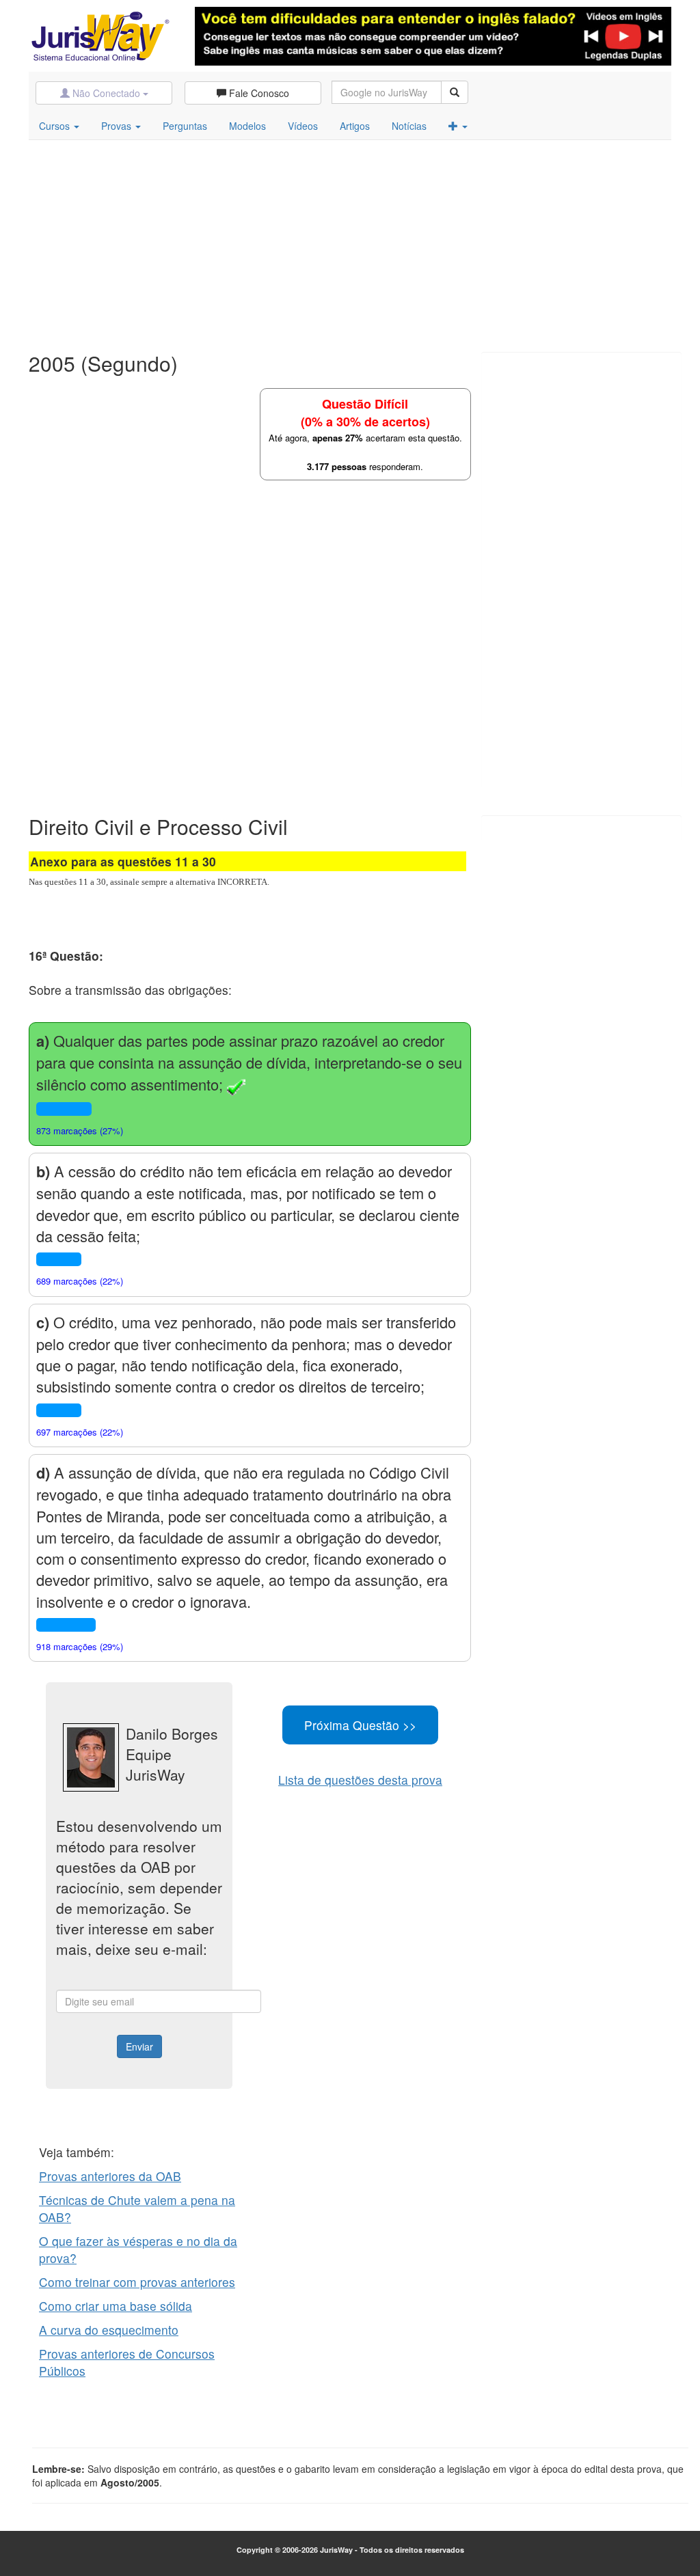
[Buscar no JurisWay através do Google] (455, 92)
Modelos (247, 126)
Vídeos (303, 126)
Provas (118, 126)
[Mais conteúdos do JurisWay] (458, 126)
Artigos (355, 126)
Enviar (139, 2046)
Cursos (56, 126)
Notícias (409, 126)
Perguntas (185, 126)
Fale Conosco (258, 93)
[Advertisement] (350, 243)
